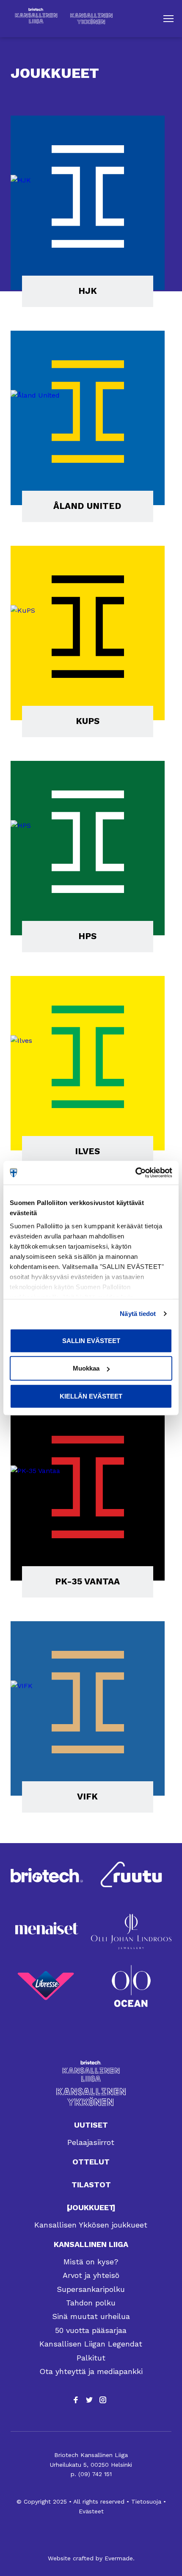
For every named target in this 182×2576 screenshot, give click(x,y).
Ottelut (91, 2162)
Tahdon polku (91, 2303)
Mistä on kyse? (91, 2262)
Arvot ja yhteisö (91, 2275)
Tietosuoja (146, 2501)
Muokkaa (86, 1368)
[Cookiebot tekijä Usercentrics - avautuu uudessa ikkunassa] (135, 1173)
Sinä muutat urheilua (91, 2316)
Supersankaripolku (91, 2289)
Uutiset (91, 2125)
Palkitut (91, 2358)
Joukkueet (91, 2207)
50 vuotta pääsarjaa (91, 2330)
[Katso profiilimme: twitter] (89, 2400)
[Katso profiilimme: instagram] (103, 2400)
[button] (168, 19)
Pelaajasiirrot (91, 2142)
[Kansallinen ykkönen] (91, 2097)
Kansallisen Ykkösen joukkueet (91, 2225)
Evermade (119, 2558)
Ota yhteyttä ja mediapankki (91, 2371)
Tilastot (91, 2185)
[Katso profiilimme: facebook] (76, 2400)
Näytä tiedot (138, 1314)
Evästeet (91, 2511)
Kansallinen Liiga (91, 2244)
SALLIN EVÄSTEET (91, 1340)
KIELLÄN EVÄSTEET (91, 1396)
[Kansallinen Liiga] (91, 2071)
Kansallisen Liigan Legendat (91, 2344)
